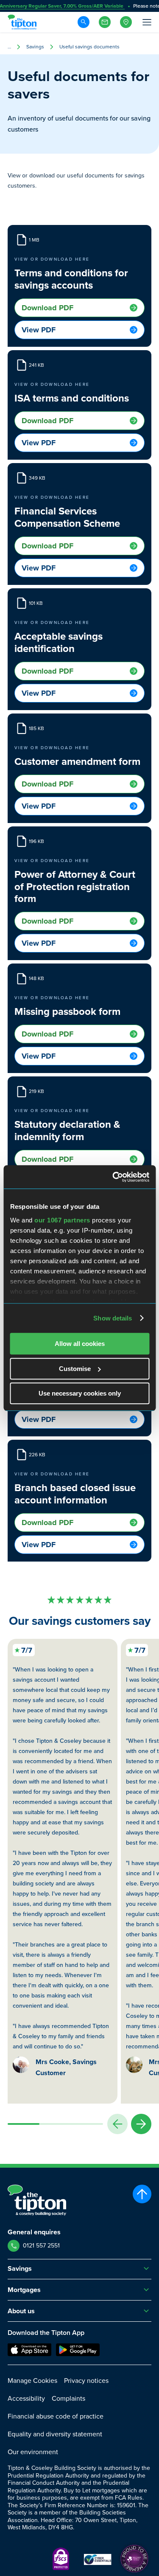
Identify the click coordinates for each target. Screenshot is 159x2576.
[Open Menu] (146, 22)
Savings (35, 47)
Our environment (33, 2452)
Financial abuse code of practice (56, 2416)
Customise (75, 1369)
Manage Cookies (32, 2381)
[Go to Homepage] (23, 22)
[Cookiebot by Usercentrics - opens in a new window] (113, 1177)
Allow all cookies (80, 1344)
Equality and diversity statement (55, 2434)
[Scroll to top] (142, 2194)
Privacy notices (86, 2381)
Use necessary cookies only (80, 1393)
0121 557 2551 (41, 2246)
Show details (113, 1318)
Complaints (68, 2398)
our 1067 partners (62, 1220)
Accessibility (26, 2398)
